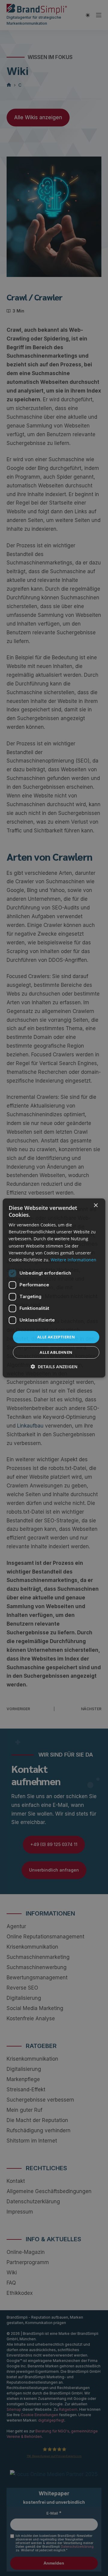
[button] (54, 1367)
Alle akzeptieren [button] (56, 1337)
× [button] (96, 1206)
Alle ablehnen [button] (56, 1352)
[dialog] (54, 1288)
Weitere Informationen (73, 1260)
